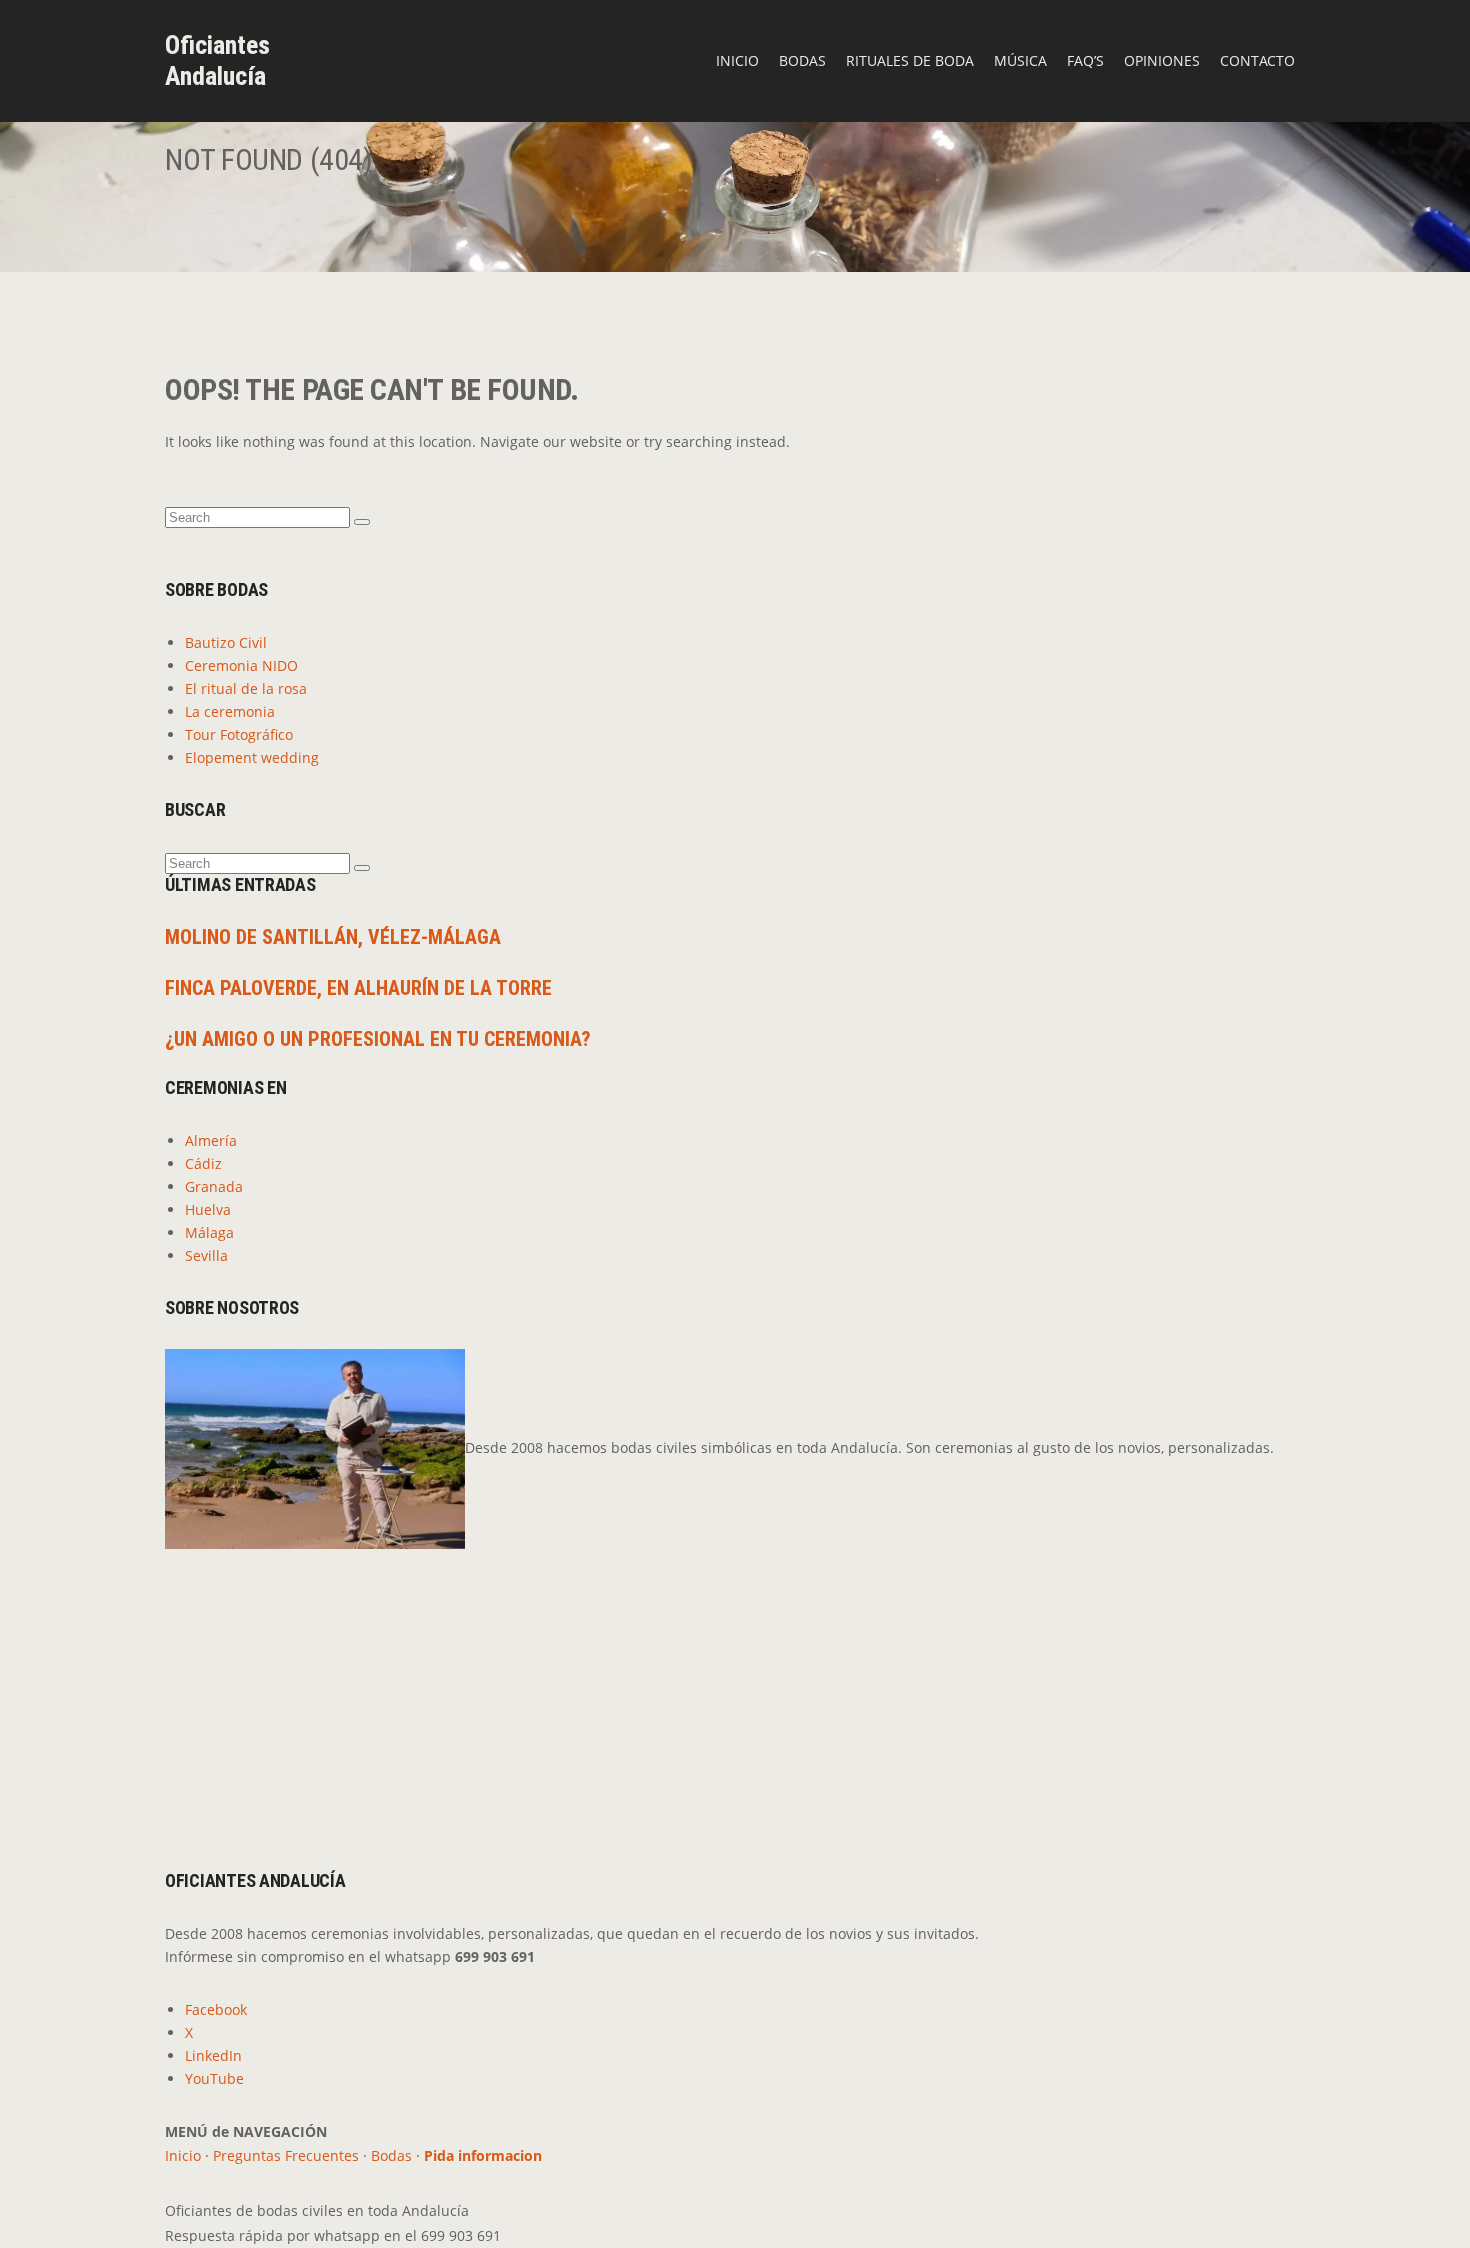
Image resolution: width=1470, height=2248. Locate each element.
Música (1020, 60)
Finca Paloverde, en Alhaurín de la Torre (358, 988)
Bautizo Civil (226, 642)
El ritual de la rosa (246, 688)
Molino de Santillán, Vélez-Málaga (333, 937)
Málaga (209, 1232)
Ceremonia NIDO (241, 665)
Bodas (802, 60)
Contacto (1257, 60)
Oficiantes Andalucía (217, 60)
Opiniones (1162, 60)
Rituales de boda (910, 60)
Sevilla (206, 1255)
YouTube (214, 2078)
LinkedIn (213, 2055)
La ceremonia (230, 711)
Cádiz (203, 1163)
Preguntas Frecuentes (286, 2155)
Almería (211, 1140)
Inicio (737, 60)
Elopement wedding (252, 757)
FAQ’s (1085, 60)
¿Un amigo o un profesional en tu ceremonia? (378, 1039)
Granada (214, 1186)
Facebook (216, 2009)
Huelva (208, 1209)
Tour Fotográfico (239, 734)
